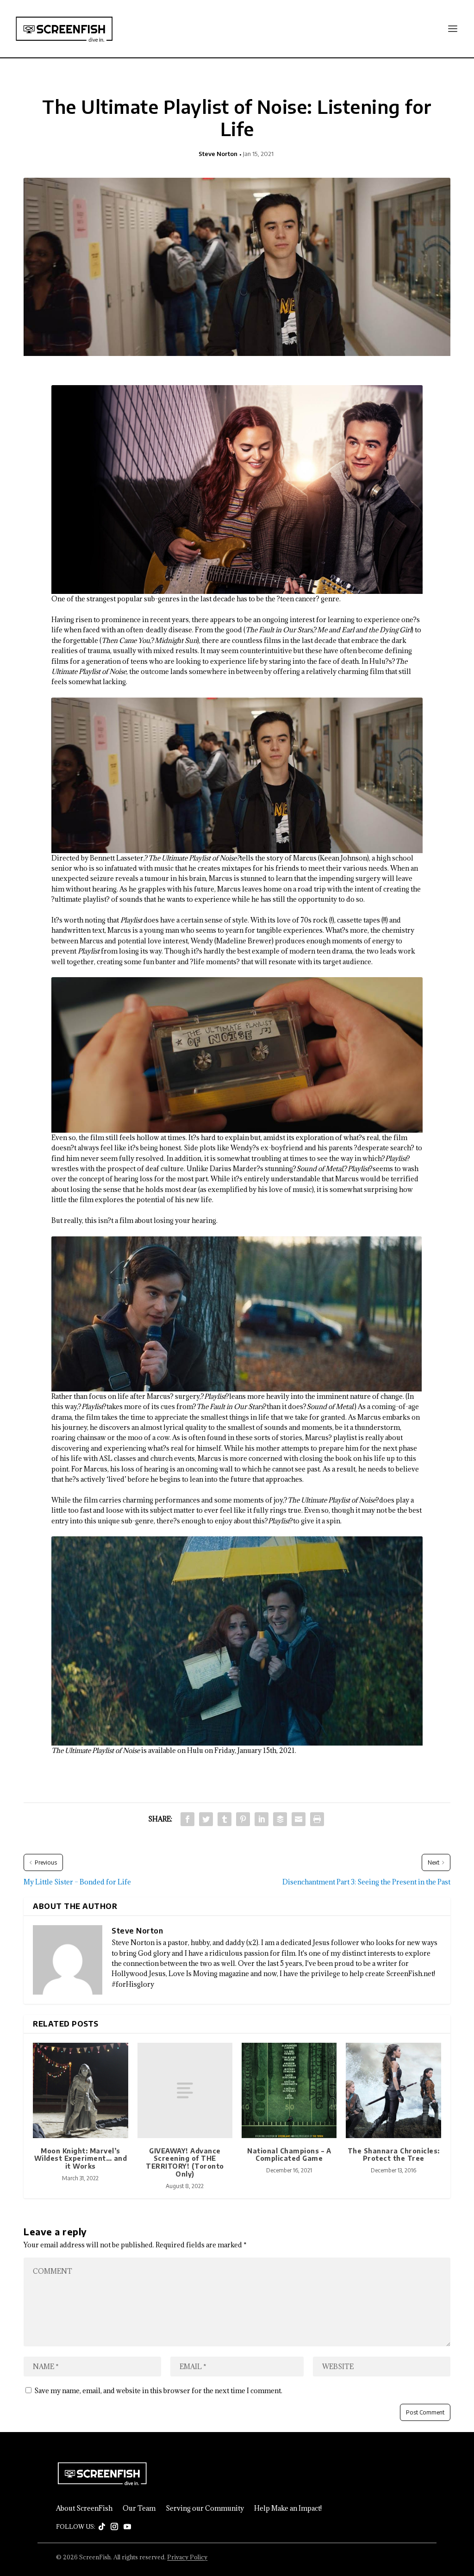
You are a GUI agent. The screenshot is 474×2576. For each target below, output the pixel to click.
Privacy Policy (187, 2557)
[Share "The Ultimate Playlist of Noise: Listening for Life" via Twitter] (206, 1819)
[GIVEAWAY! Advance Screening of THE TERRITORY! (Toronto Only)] (185, 2090)
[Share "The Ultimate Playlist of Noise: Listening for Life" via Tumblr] (225, 1819)
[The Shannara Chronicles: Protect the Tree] (393, 2090)
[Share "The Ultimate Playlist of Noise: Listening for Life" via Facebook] (187, 1819)
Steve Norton (218, 154)
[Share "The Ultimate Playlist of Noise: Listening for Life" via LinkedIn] (262, 1819)
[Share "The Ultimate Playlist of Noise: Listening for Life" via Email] (299, 1819)
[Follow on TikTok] (102, 2527)
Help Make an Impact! (288, 2508)
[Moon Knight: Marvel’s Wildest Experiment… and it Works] (80, 2090)
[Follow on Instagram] (114, 2527)
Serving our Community (205, 2508)
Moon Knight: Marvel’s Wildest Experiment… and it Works (81, 2159)
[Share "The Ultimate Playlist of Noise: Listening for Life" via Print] (317, 1819)
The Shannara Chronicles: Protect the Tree (394, 2155)
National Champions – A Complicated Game (289, 2155)
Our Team (139, 2508)
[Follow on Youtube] (127, 2527)
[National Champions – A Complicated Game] (289, 2090)
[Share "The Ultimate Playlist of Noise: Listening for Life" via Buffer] (280, 1819)
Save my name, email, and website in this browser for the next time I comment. (158, 2391)
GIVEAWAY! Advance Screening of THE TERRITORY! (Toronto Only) (185, 2162)
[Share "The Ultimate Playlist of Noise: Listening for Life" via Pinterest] (243, 1819)
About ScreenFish (84, 2508)
